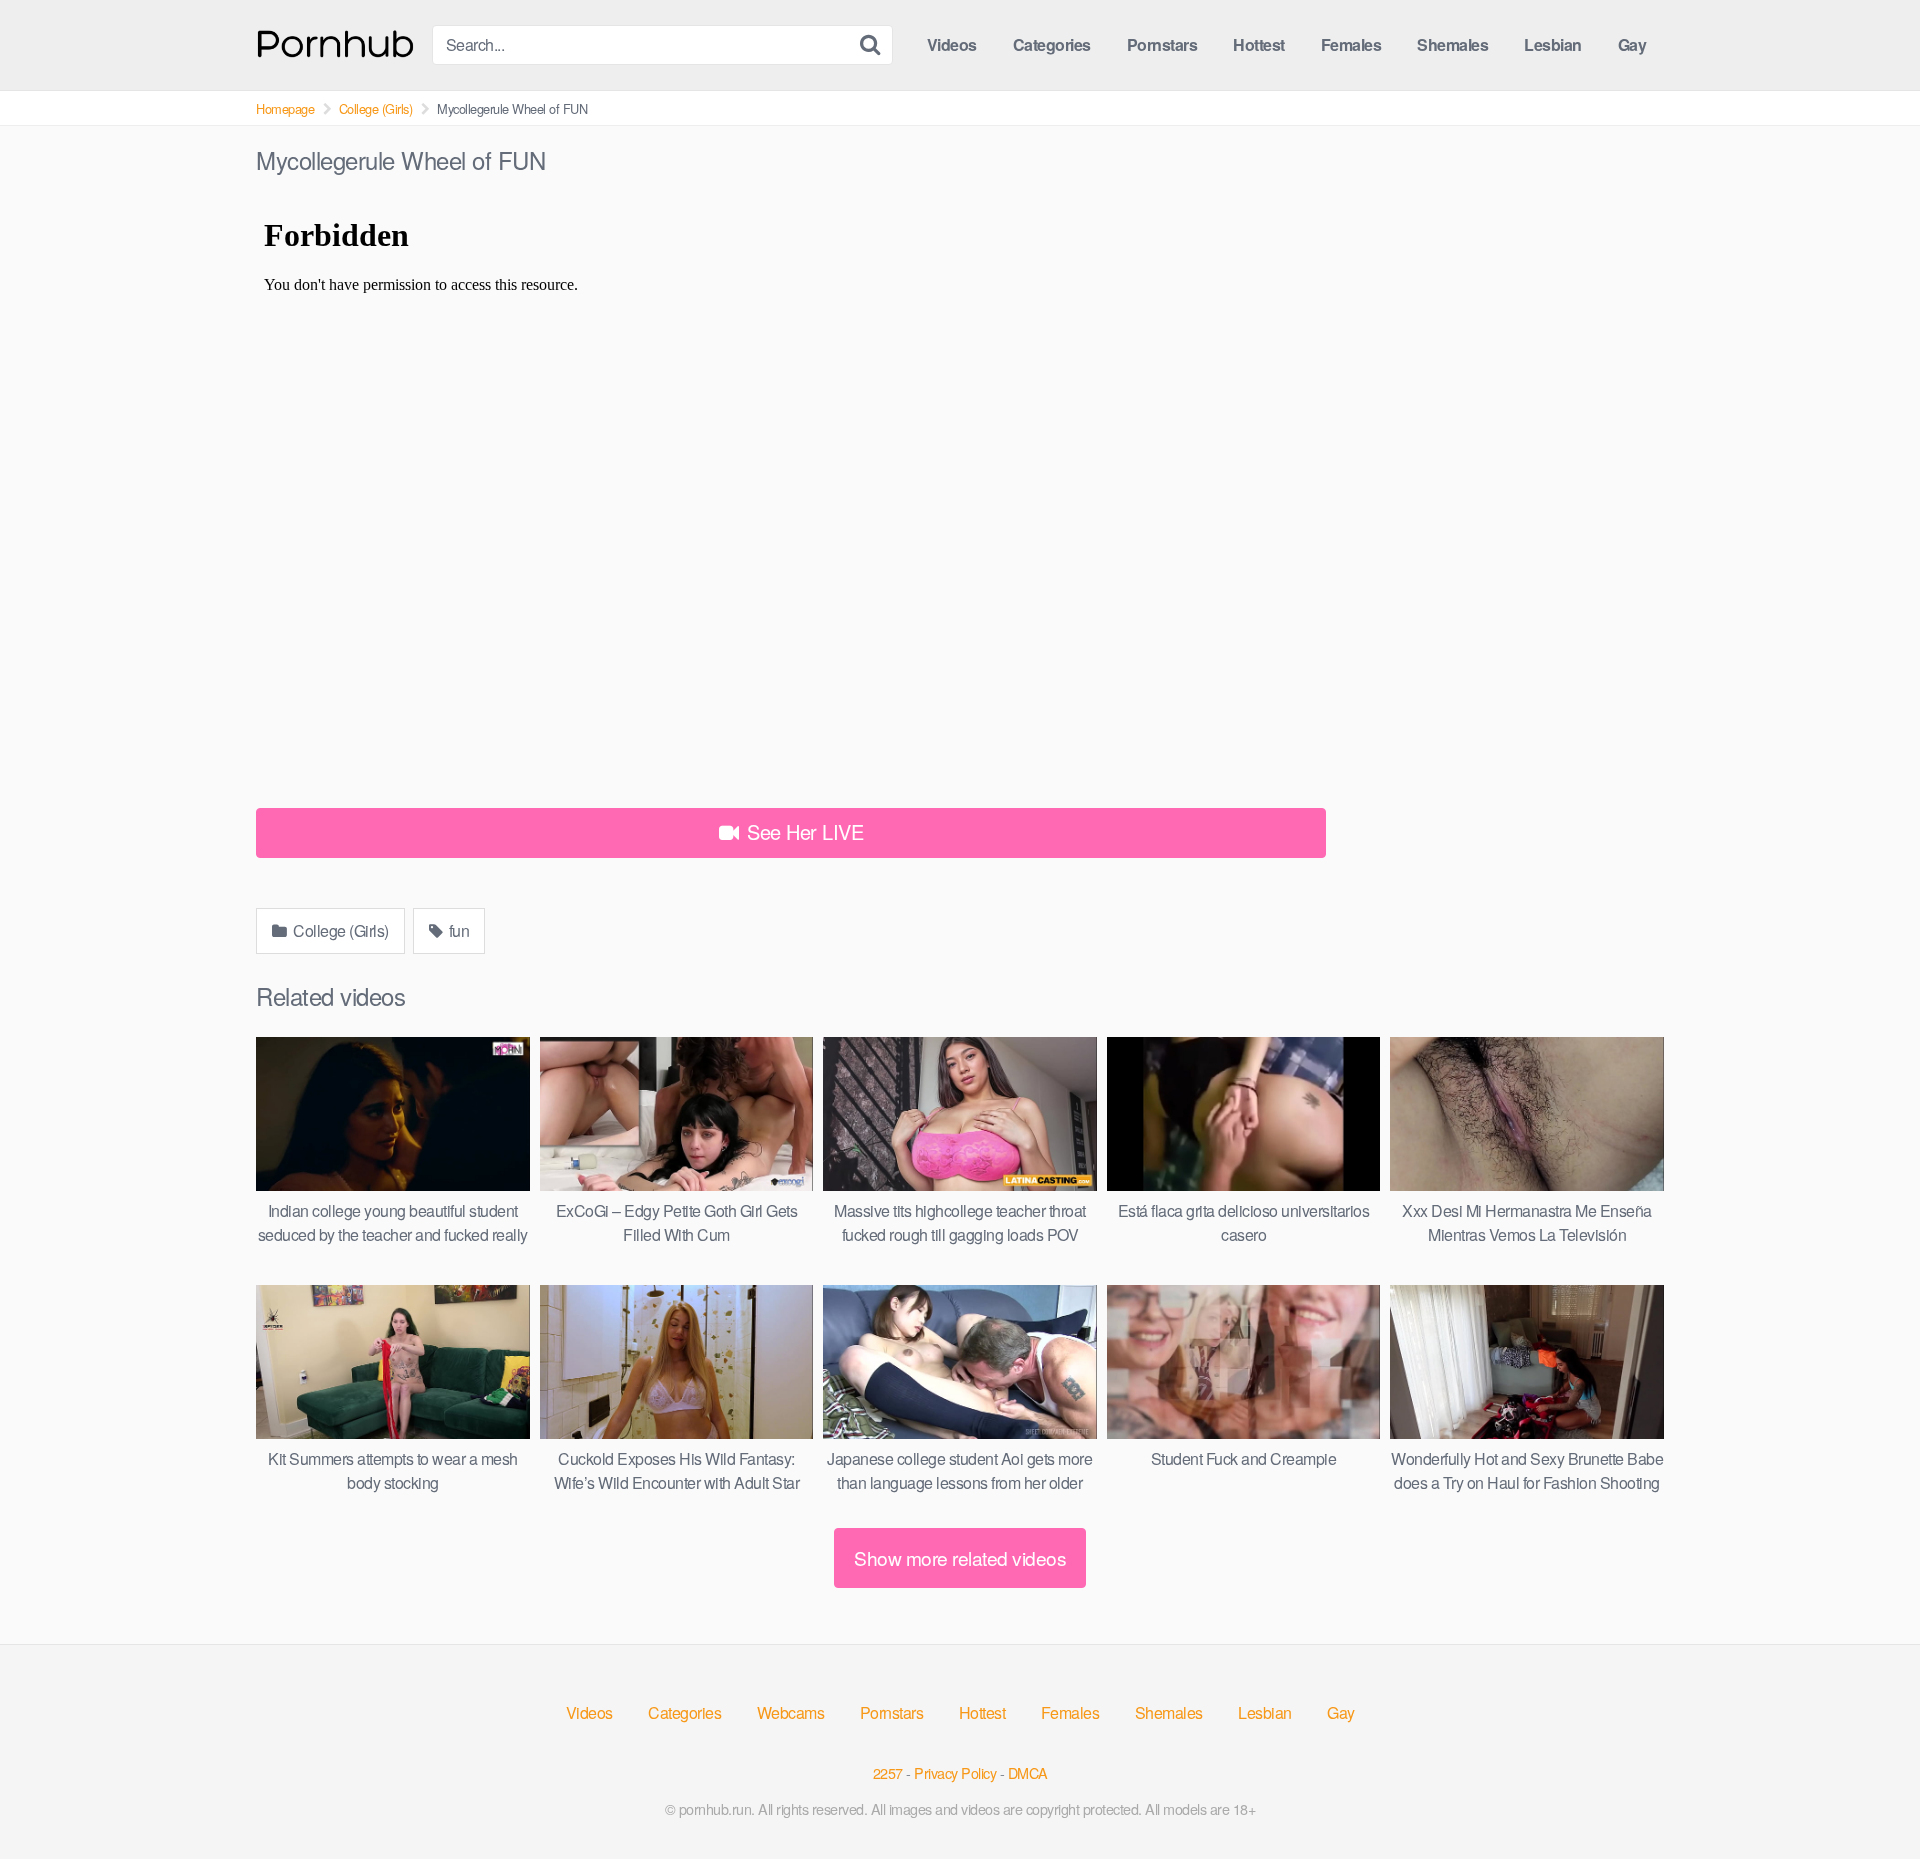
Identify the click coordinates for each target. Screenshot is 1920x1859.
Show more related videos (960, 1557)
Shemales (1452, 44)
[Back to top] (1865, 1795)
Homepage (285, 108)
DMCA (1028, 1772)
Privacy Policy (955, 1772)
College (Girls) (376, 108)
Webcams (791, 1712)
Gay (1632, 44)
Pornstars (1162, 44)
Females (1351, 44)
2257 (888, 1772)
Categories (1052, 44)
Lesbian (1553, 44)
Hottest (1259, 44)
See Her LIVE (803, 831)
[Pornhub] (336, 41)
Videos (952, 44)
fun (457, 930)
